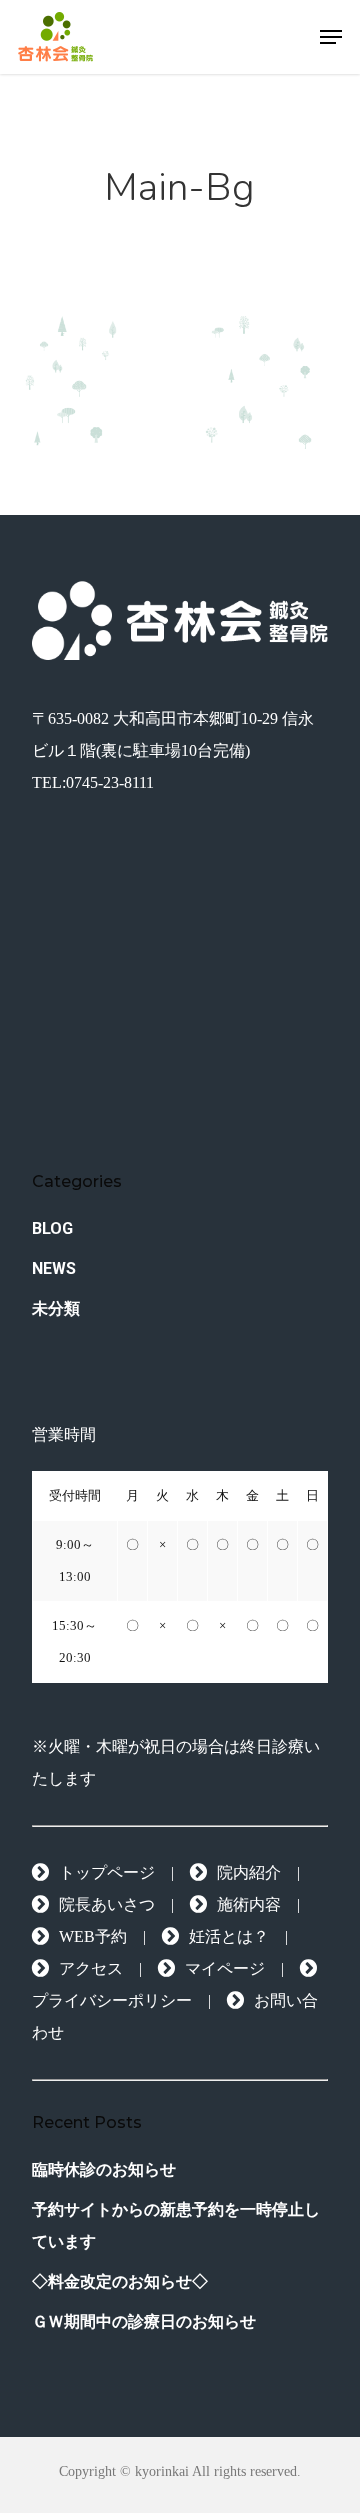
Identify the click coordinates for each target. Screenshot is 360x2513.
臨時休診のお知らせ (104, 2169)
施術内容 (249, 1904)
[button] (331, 37)
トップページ (107, 1872)
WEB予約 (93, 1936)
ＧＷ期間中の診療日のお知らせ (144, 2321)
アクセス (91, 1968)
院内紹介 (249, 1872)
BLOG (52, 1228)
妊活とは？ (229, 1936)
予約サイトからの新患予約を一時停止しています (176, 2225)
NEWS (54, 1268)
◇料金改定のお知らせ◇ (120, 2281)
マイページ (225, 1968)
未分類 (56, 1308)
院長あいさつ (107, 1904)
